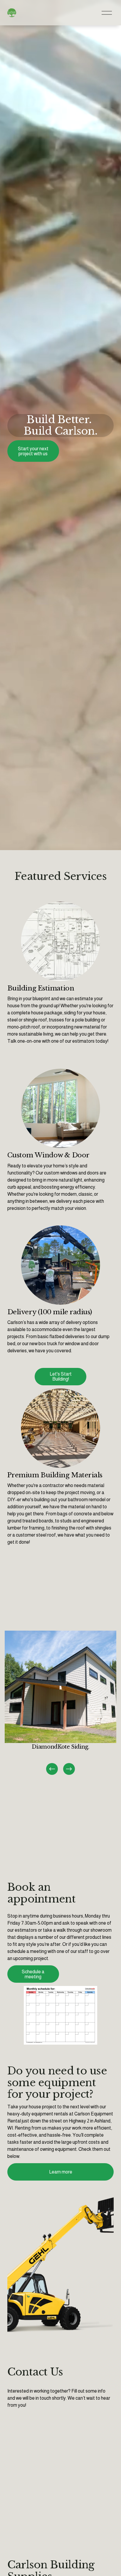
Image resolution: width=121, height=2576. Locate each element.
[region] (60, 1703)
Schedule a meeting (33, 1974)
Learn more (61, 2172)
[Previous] (52, 1769)
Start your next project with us (33, 451)
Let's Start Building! (61, 1376)
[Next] (69, 1769)
